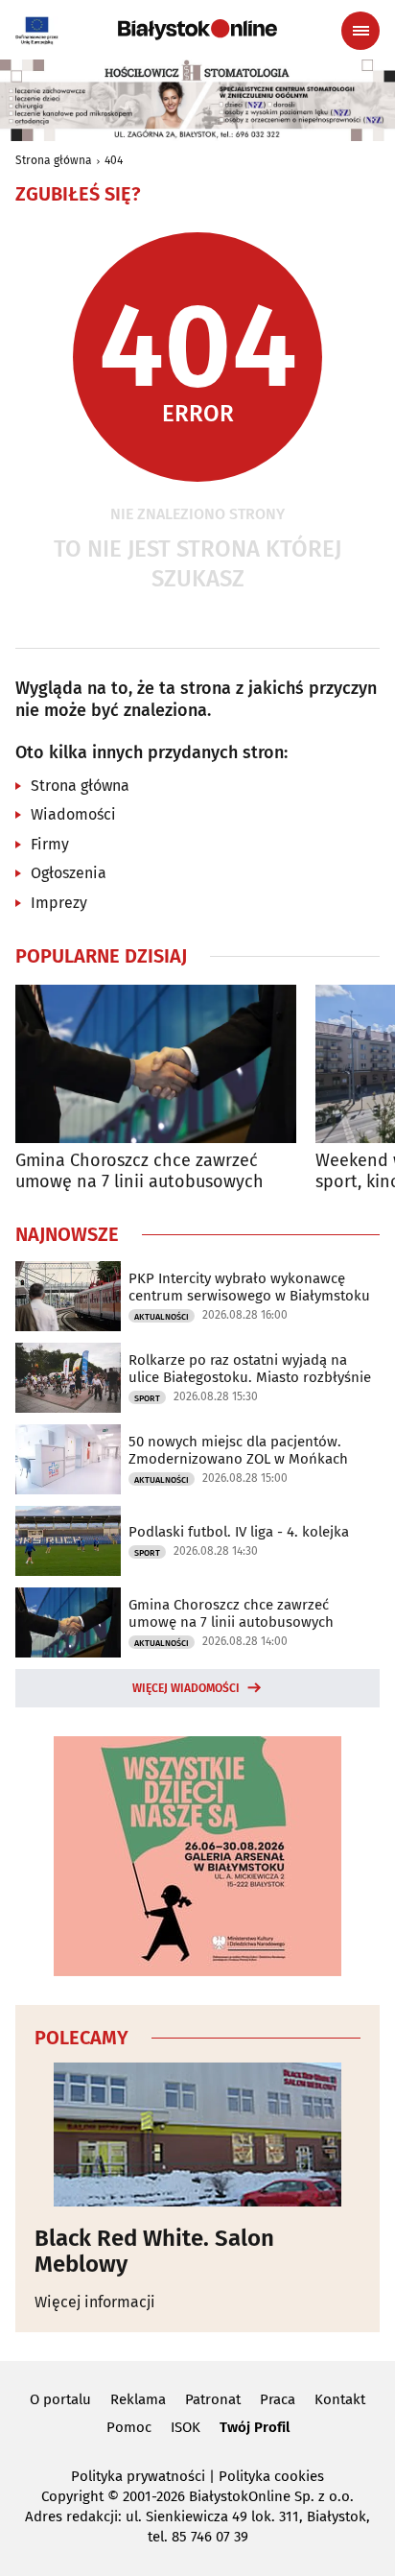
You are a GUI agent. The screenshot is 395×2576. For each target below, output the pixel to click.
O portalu (60, 2399)
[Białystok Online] (197, 30)
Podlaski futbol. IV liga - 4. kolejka (239, 1532)
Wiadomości (73, 814)
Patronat (213, 2399)
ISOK (186, 2427)
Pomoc (129, 2427)
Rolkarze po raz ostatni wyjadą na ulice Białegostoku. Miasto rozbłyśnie (250, 1369)
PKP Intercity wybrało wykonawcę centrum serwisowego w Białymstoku (249, 1287)
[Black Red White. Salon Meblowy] (197, 2135)
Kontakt (340, 2399)
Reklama (138, 2399)
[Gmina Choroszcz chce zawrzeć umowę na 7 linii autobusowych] (156, 1064)
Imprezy (59, 903)
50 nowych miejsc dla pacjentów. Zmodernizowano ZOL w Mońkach (238, 1450)
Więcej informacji (95, 2302)
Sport (147, 1398)
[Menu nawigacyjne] (360, 31)
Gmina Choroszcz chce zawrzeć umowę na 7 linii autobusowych (139, 1171)
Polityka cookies (271, 2476)
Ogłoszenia (69, 873)
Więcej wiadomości (186, 1688)
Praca (278, 2399)
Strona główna (54, 160)
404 (114, 160)
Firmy (50, 844)
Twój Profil (255, 2427)
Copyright (72, 2496)
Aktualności (162, 1317)
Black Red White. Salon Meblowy (154, 2251)
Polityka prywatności (138, 2476)
